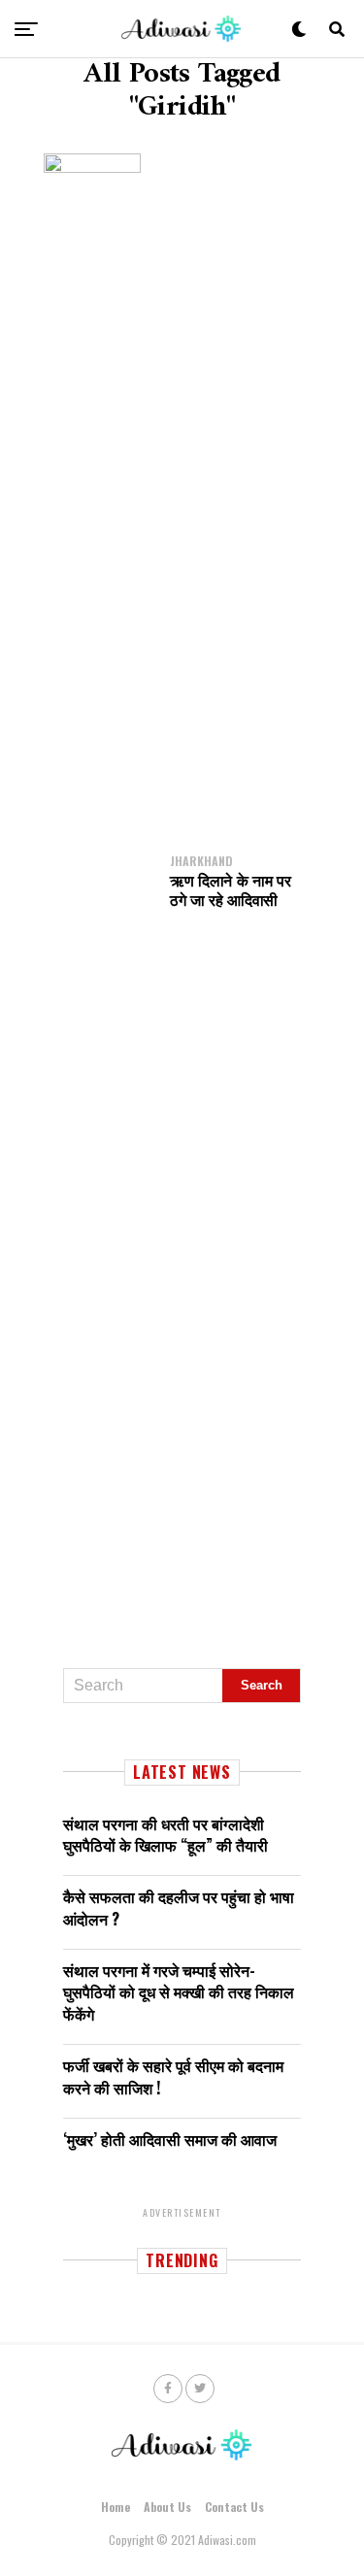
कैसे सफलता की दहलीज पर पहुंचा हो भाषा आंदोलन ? (179, 1907)
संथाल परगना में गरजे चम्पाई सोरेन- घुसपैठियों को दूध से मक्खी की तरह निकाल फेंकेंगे (179, 1992)
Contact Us (234, 2507)
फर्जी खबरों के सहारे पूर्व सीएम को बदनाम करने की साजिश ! (173, 2076)
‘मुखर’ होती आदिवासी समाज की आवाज (170, 2139)
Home (116, 2507)
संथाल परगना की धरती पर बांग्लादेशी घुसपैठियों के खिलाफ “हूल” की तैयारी (165, 1834)
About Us (167, 2507)
